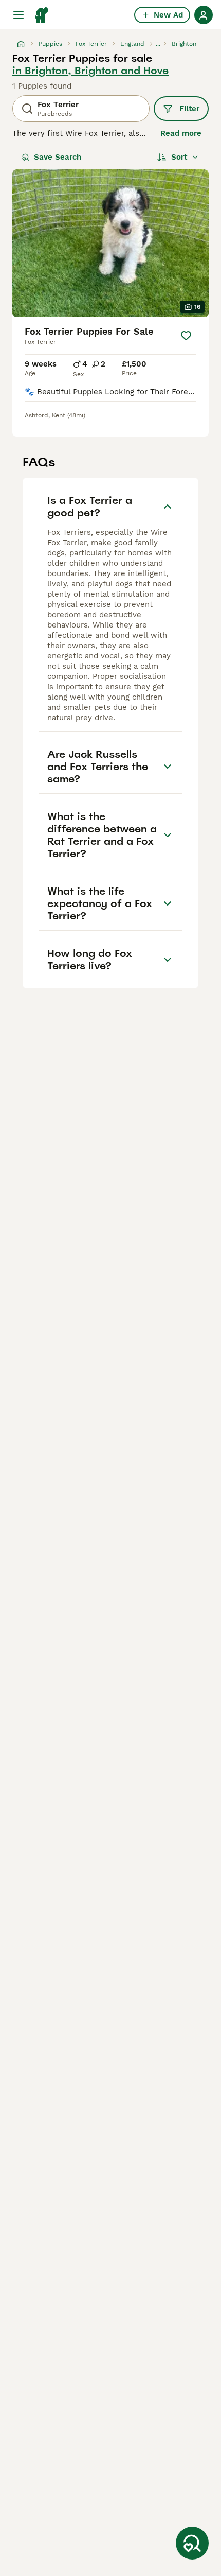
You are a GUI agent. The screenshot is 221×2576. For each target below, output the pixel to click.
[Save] (186, 336)
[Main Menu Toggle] (19, 15)
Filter (189, 109)
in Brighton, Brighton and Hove (90, 71)
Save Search (58, 157)
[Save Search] (192, 2543)
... (158, 44)
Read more (181, 133)
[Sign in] (204, 15)
